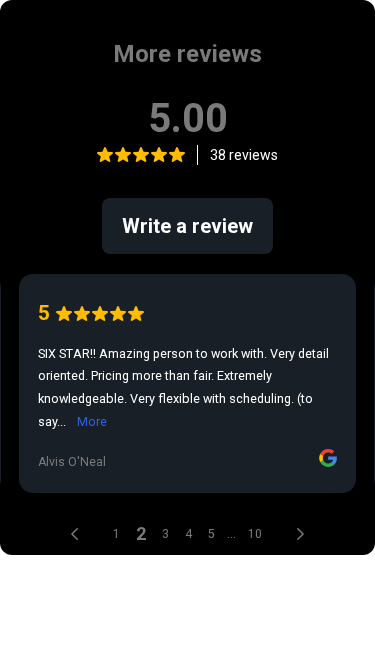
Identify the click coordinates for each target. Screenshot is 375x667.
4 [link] (188, 534)
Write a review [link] (187, 226)
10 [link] (255, 534)
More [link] (92, 421)
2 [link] (141, 533)
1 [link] (116, 534)
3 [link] (165, 534)
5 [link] (211, 534)
